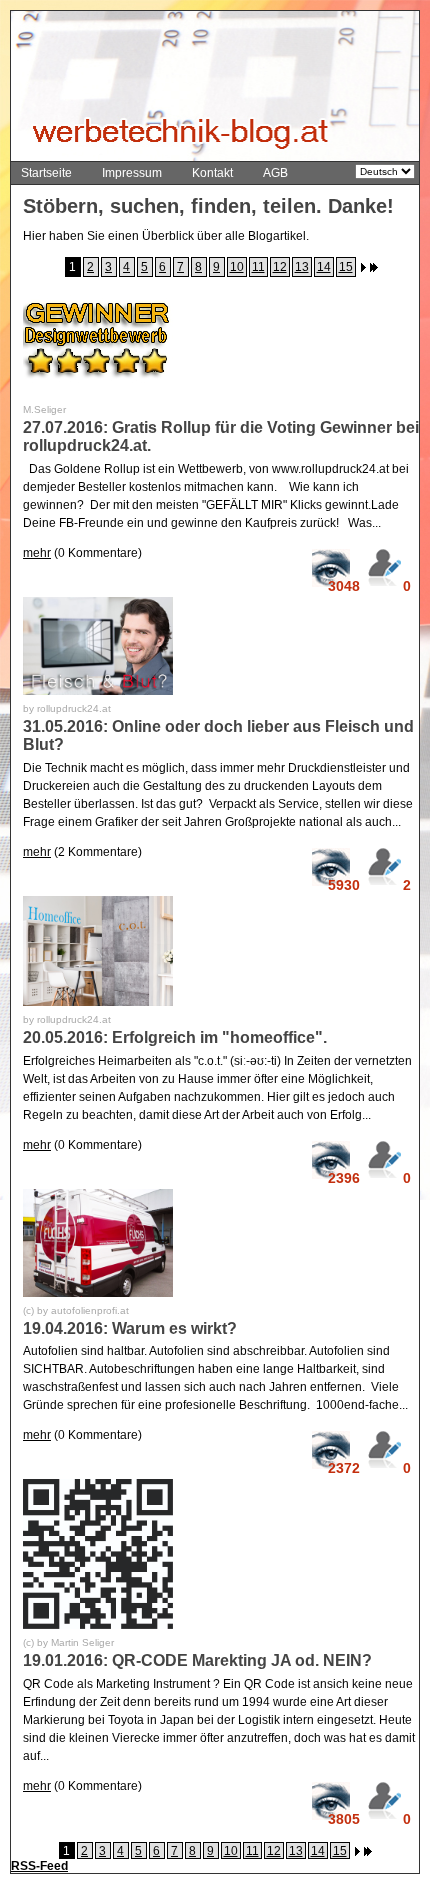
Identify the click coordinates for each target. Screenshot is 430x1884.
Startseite (46, 173)
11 (258, 267)
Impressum (132, 173)
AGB (275, 173)
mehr (37, 553)
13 (302, 267)
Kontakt (212, 173)
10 (237, 267)
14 (324, 267)
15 (346, 267)
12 (280, 267)
